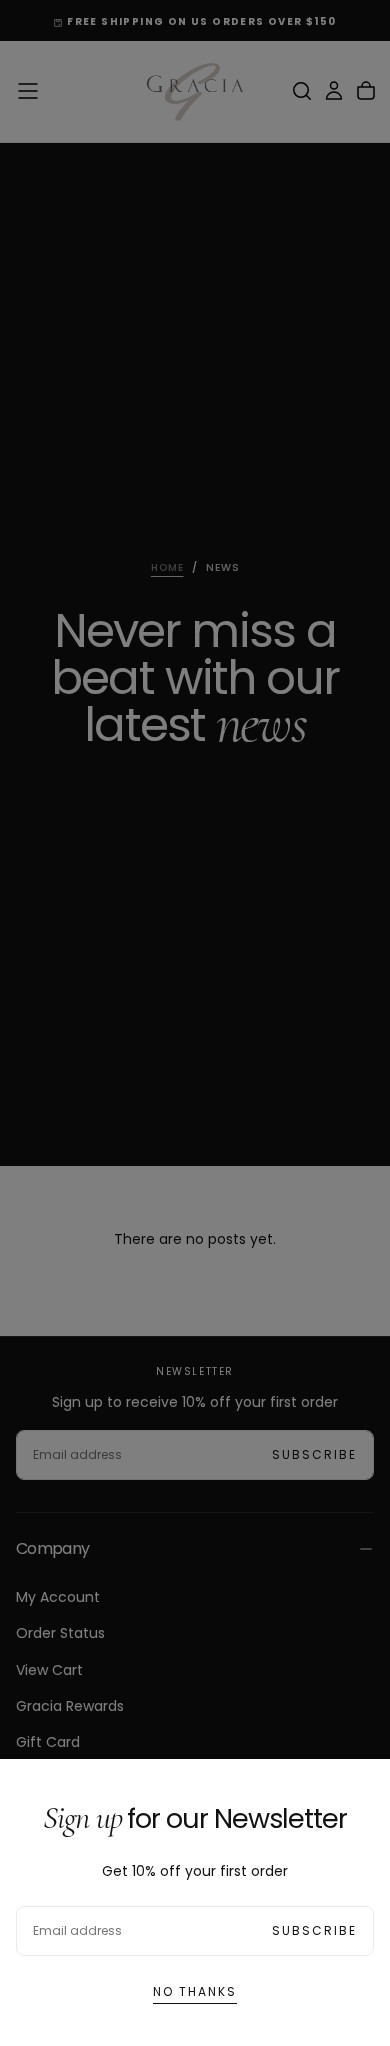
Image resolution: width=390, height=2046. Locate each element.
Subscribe (314, 1930)
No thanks (195, 1991)
